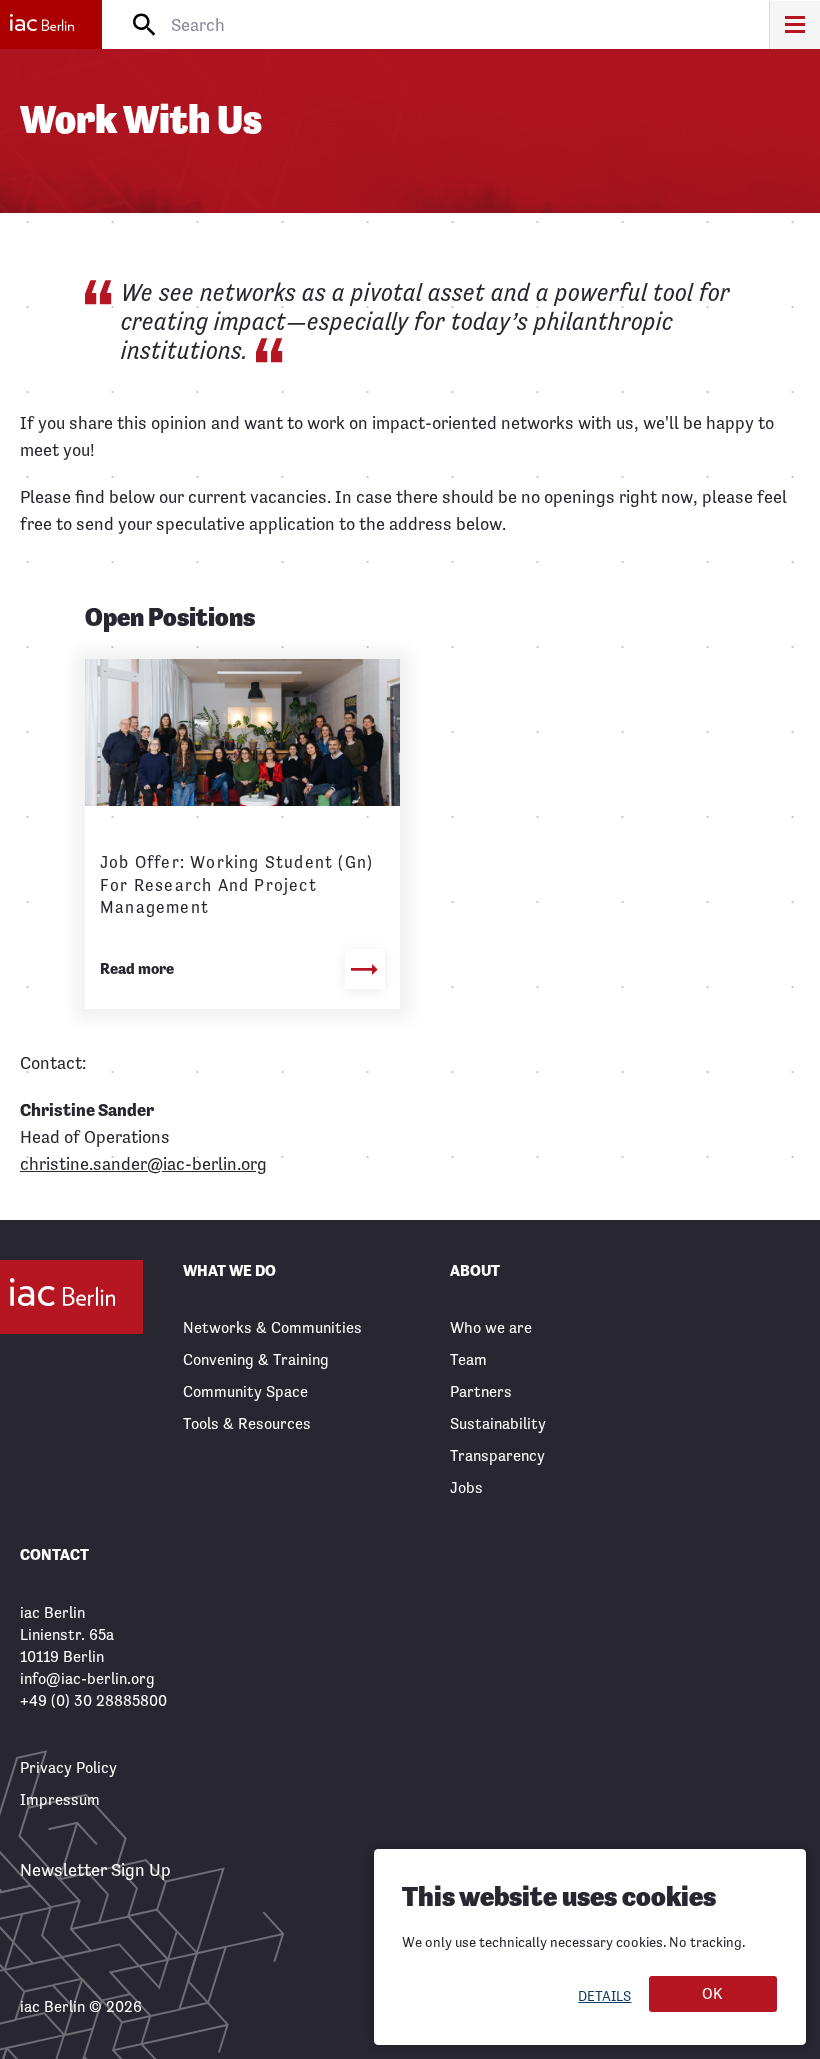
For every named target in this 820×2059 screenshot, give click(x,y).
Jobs (466, 1487)
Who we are (491, 1327)
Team (468, 1359)
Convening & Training (256, 1359)
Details (604, 1996)
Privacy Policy (68, 1767)
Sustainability (498, 1423)
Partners (481, 1391)
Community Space (245, 1391)
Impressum (60, 1799)
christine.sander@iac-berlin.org (143, 1163)
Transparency (497, 1455)
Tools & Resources (247, 1423)
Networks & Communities (272, 1327)
